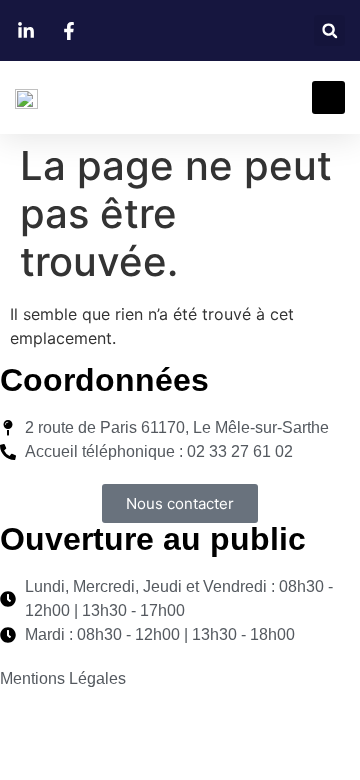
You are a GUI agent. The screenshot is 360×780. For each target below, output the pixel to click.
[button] (329, 30)
